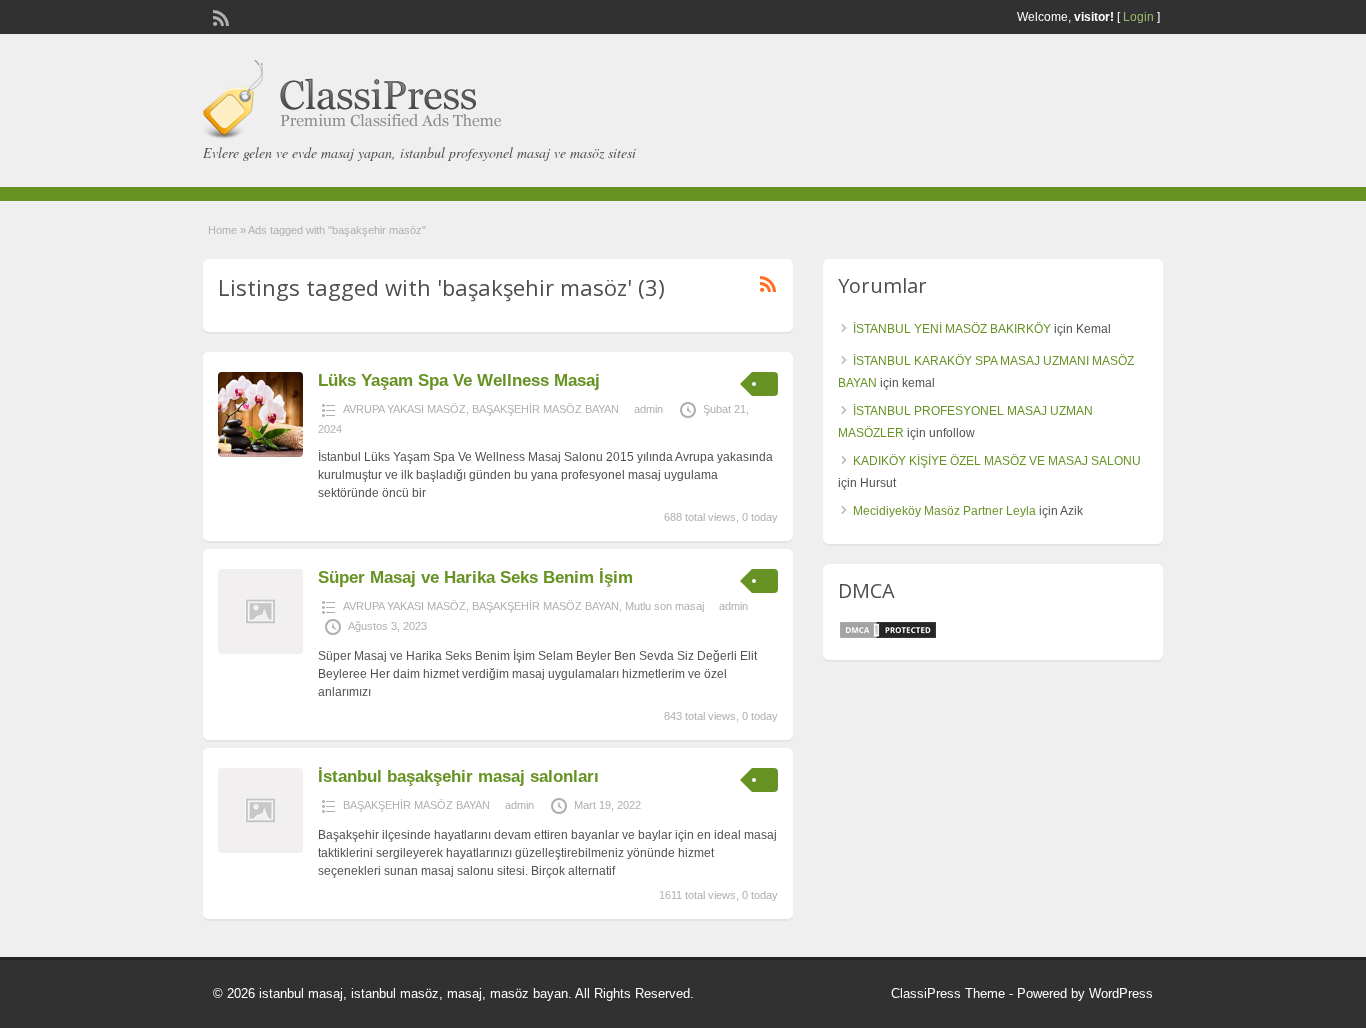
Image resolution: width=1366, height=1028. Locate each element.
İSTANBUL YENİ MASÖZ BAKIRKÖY (952, 329)
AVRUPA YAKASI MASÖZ (404, 409)
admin (648, 409)
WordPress (1121, 993)
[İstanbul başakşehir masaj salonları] (260, 849)
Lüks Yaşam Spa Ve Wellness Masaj (459, 380)
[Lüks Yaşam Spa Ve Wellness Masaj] (260, 453)
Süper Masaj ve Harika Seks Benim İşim (475, 577)
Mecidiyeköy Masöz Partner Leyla (944, 511)
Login (1138, 17)
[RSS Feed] (219, 16)
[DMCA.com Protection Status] (888, 636)
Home (222, 230)
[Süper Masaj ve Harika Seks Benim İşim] (260, 650)
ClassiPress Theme (948, 993)
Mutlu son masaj (664, 606)
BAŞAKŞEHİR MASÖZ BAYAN (545, 409)
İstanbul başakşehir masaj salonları (458, 776)
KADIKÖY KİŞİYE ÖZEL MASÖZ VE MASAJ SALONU (997, 461)
